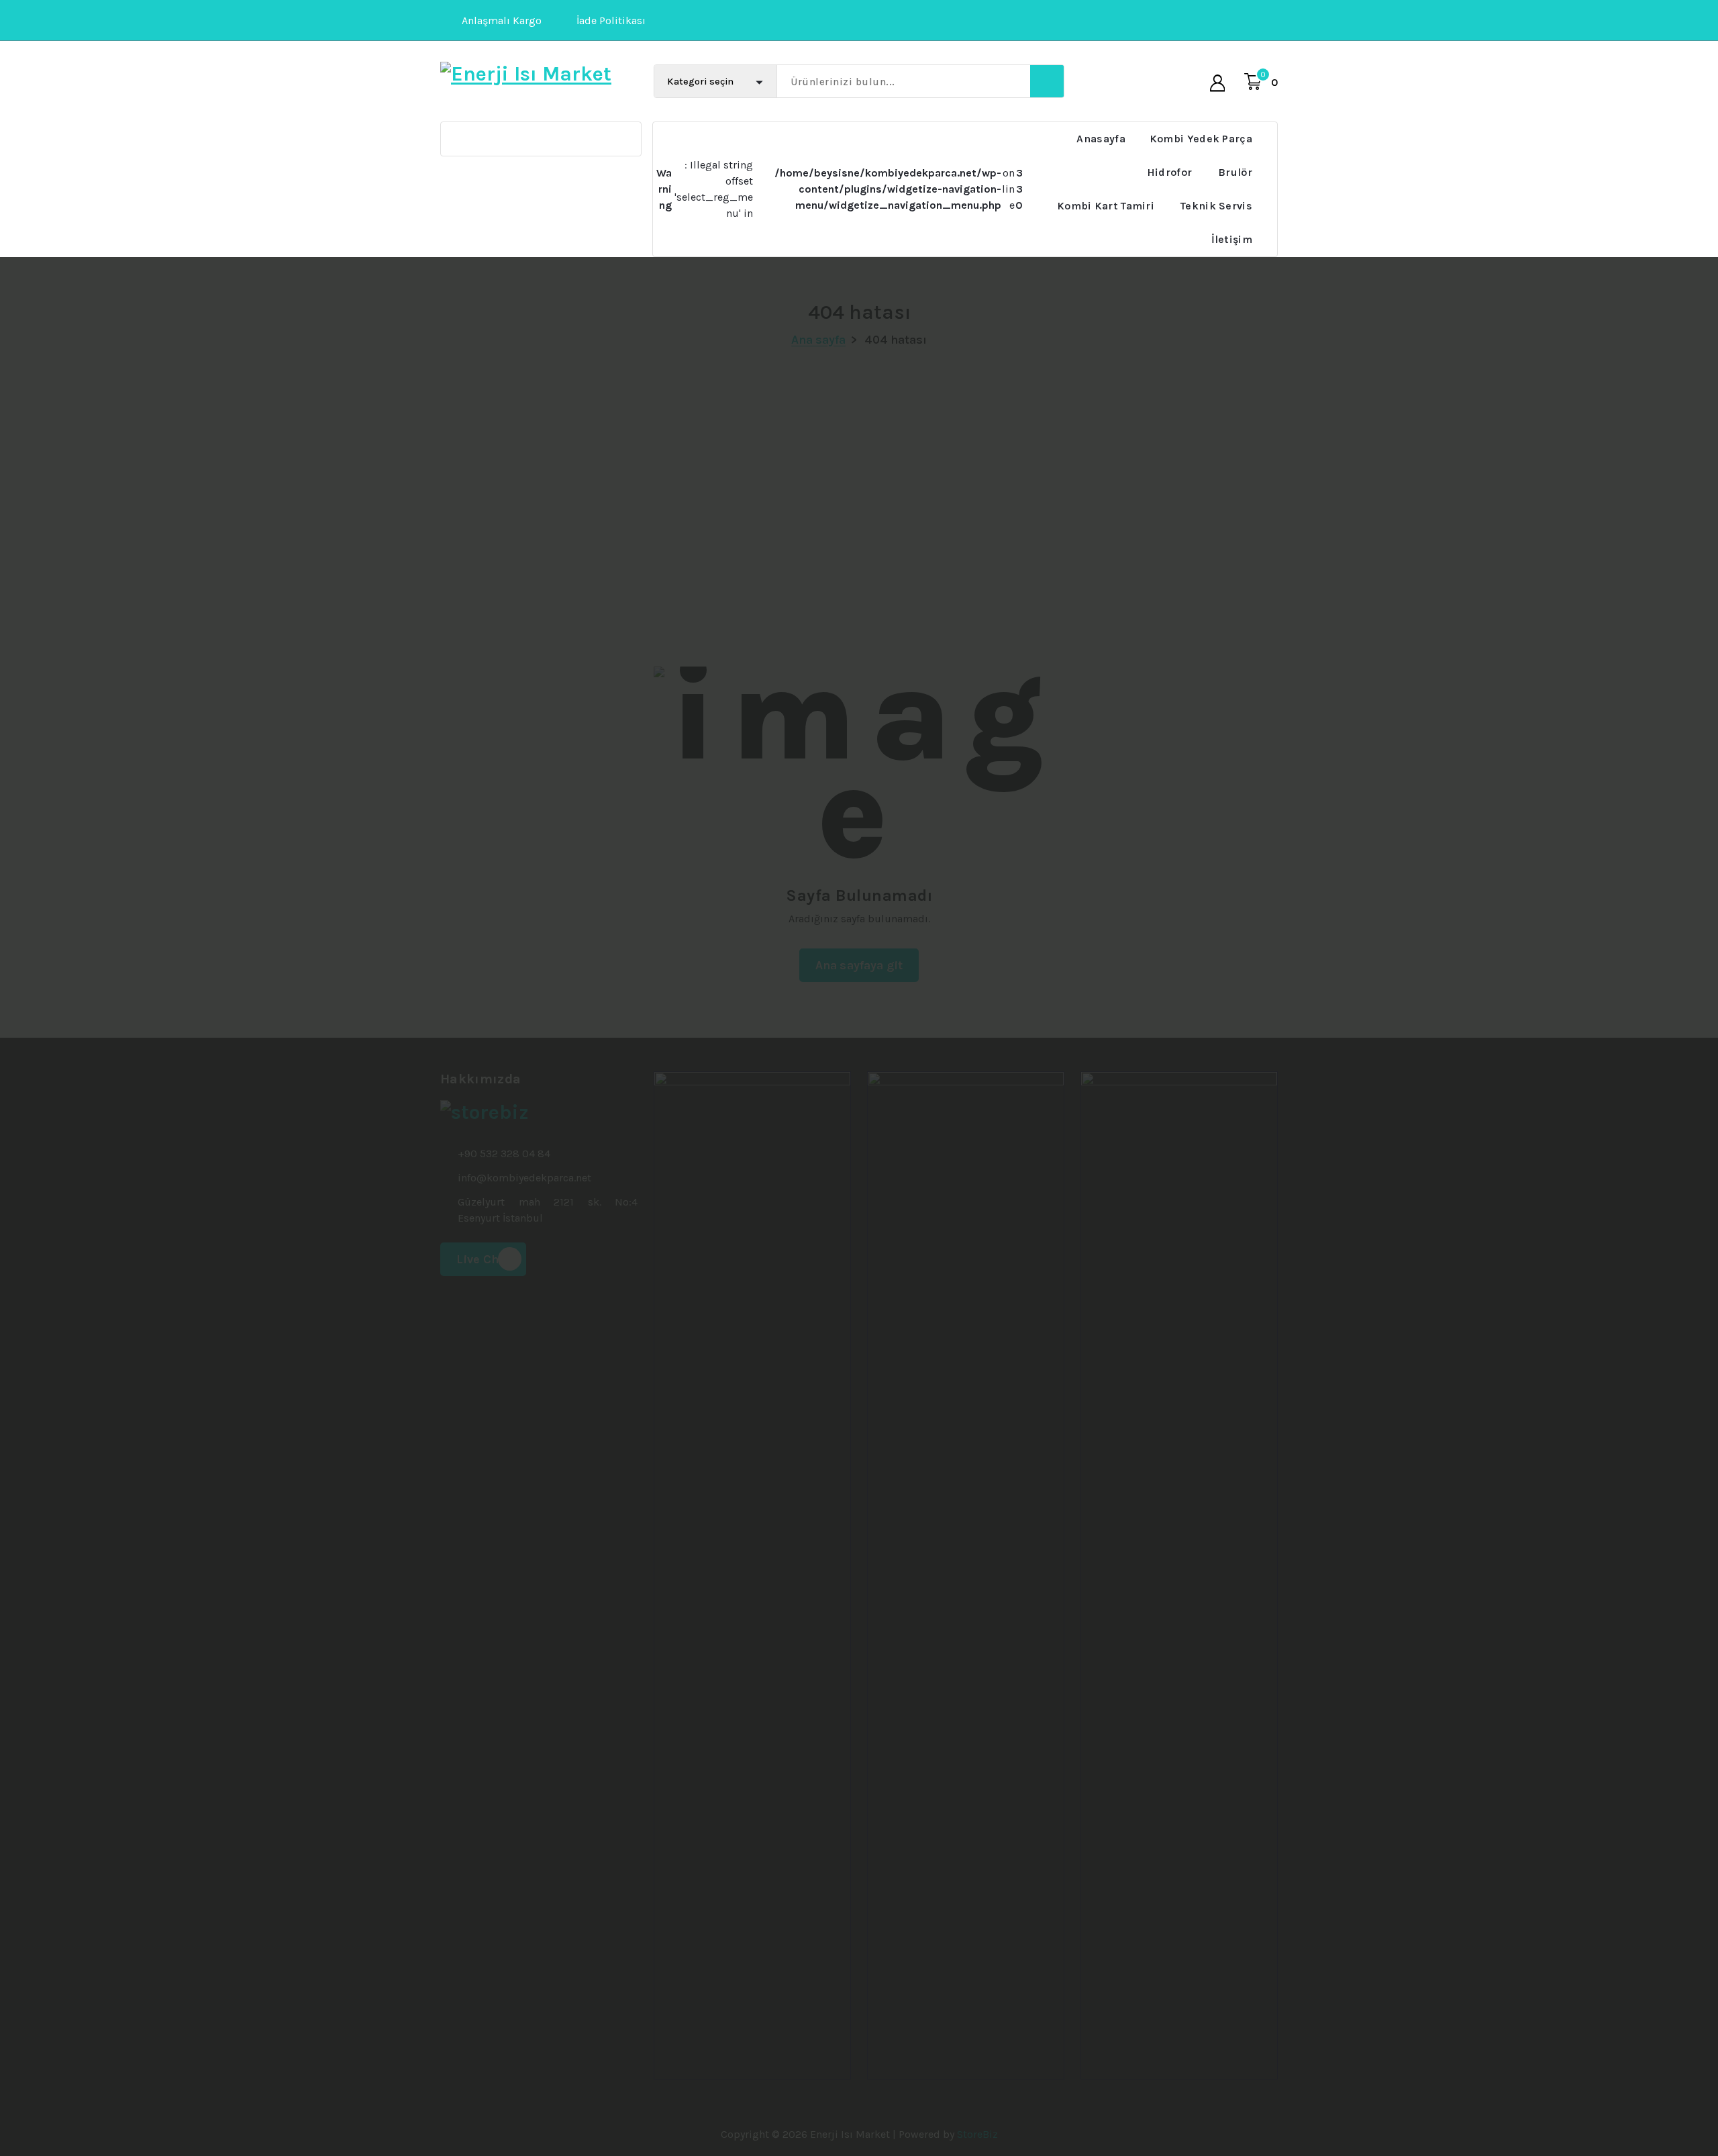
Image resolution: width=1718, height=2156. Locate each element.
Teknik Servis (1216, 206)
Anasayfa (1101, 139)
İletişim (1232, 239)
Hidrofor (1169, 172)
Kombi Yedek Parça (1201, 139)
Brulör (1235, 172)
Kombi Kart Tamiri (1106, 206)
